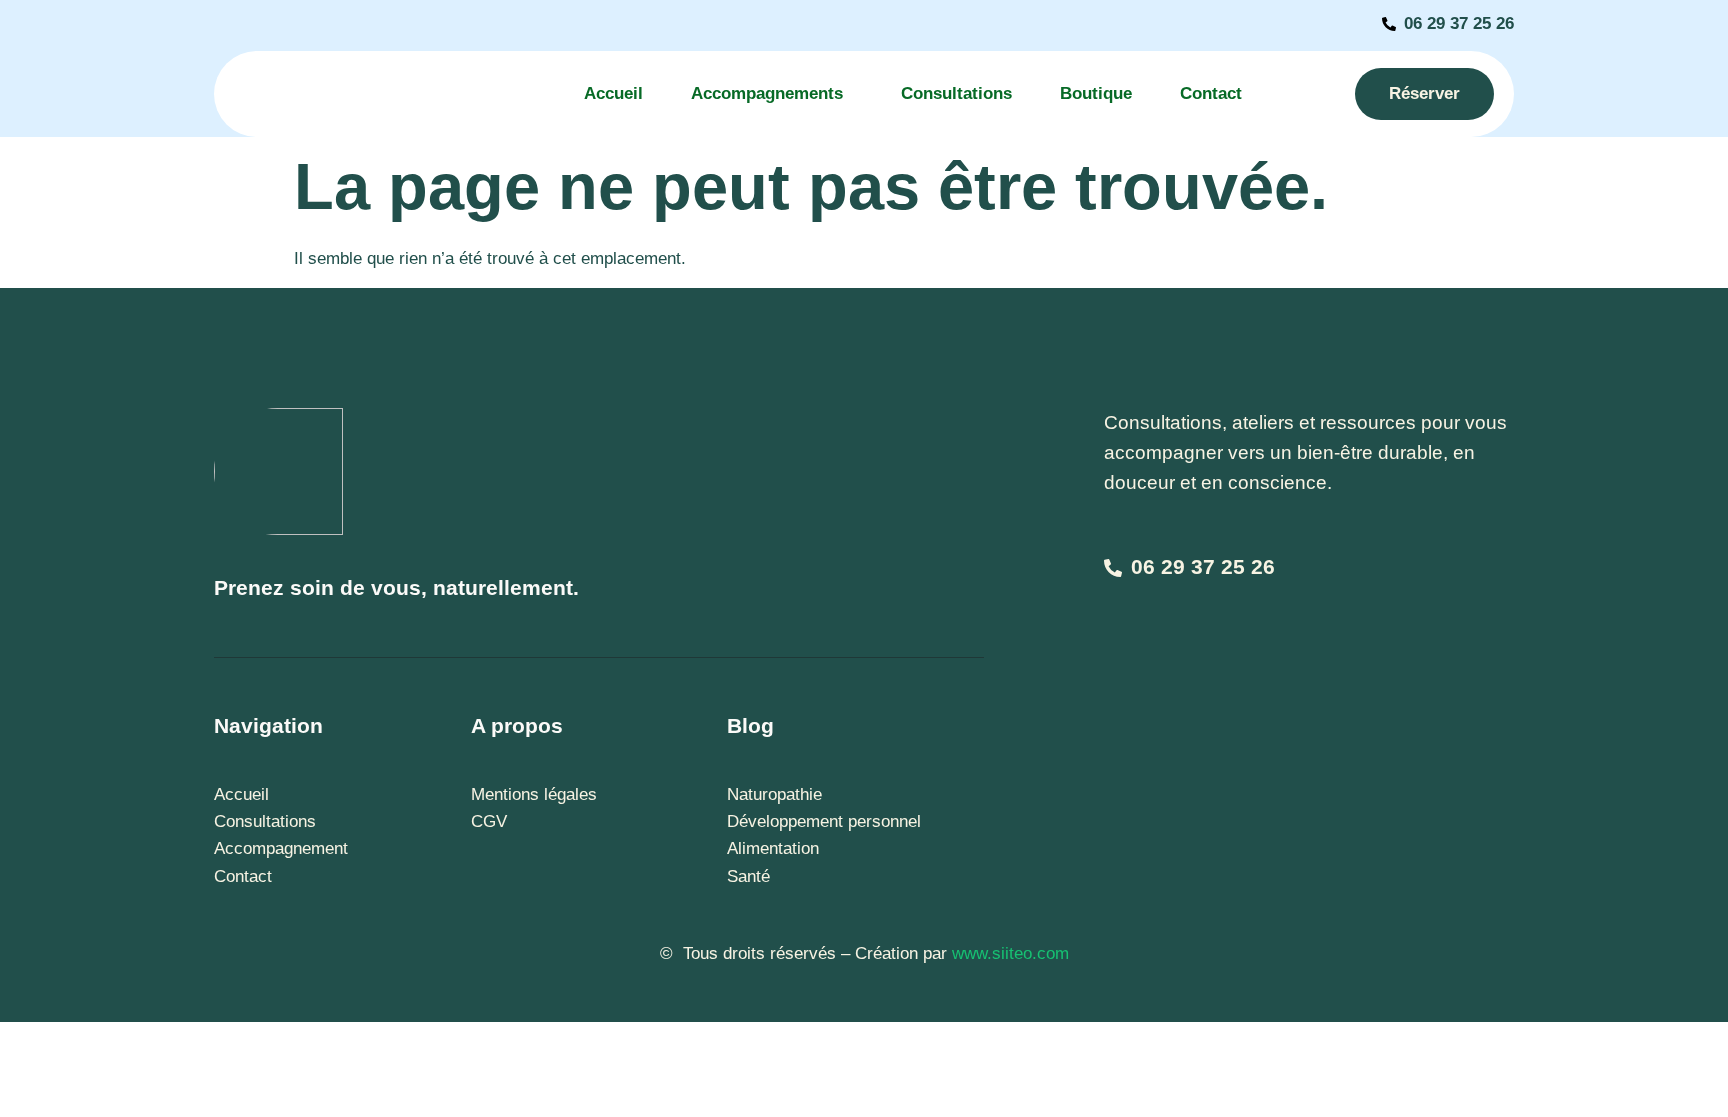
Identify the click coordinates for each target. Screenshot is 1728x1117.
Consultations (956, 93)
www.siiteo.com (1010, 953)
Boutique (1096, 93)
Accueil (613, 93)
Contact (1211, 93)
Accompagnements (767, 93)
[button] (772, 94)
